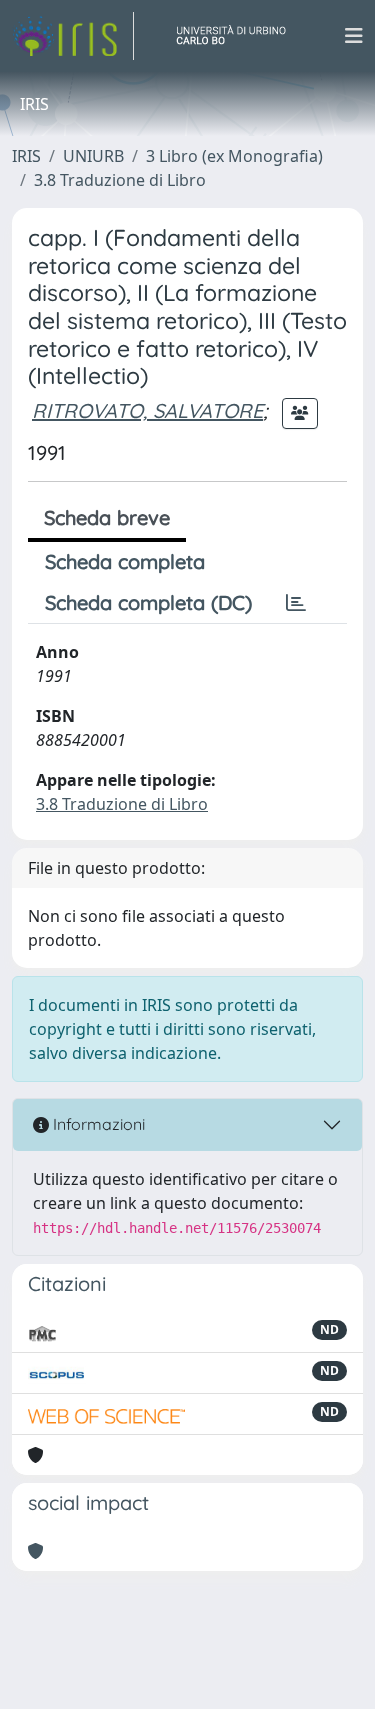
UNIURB (93, 156)
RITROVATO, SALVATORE (147, 410)
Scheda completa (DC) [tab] (148, 602)
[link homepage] (73, 36)
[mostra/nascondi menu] (354, 36)
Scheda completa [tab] (125, 561)
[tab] (296, 603)
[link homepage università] (239, 36)
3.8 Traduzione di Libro (120, 180)
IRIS (26, 156)
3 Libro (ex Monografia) (234, 156)
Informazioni (97, 1124)
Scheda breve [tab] (107, 517)
